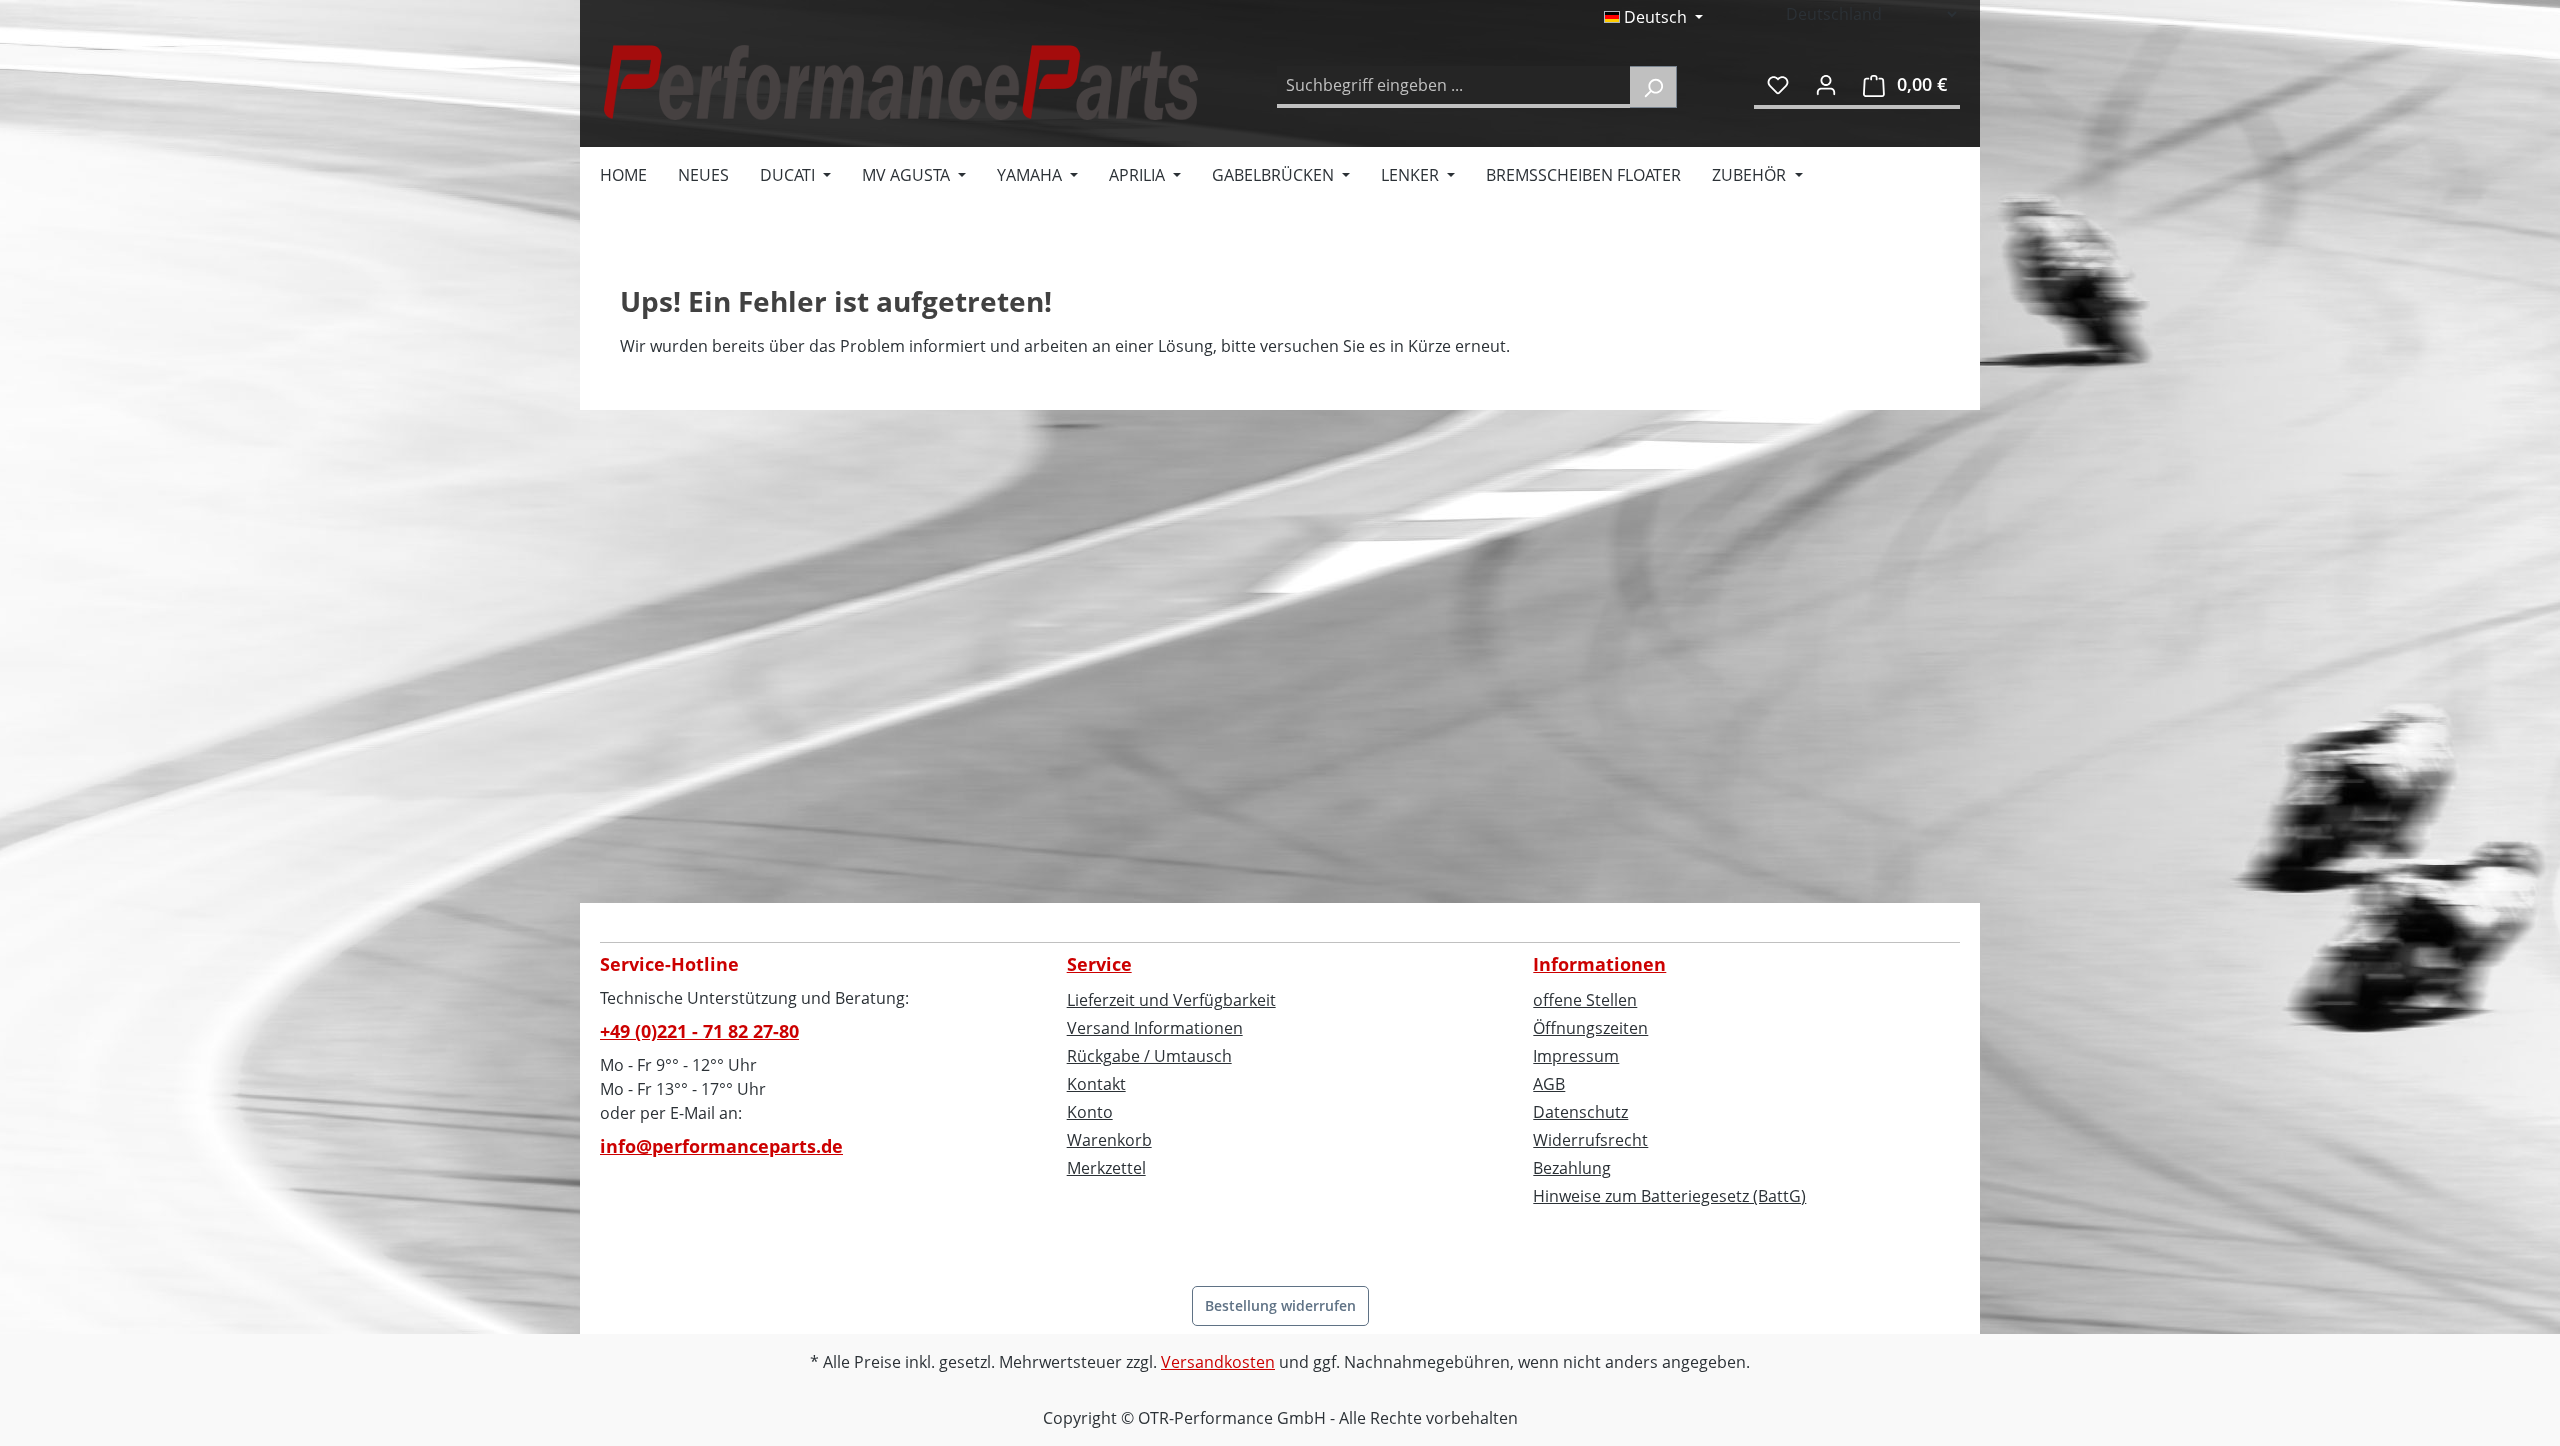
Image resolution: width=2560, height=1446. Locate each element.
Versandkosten (1218, 1362)
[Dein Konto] (1826, 84)
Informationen (1599, 964)
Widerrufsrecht (1590, 1140)
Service (1099, 964)
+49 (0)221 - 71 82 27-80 (699, 1031)
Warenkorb (1109, 1140)
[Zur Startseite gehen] (900, 82)
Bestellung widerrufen (1280, 1305)
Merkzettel (1106, 1168)
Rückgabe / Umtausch (1149, 1056)
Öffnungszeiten (1590, 1028)
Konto (1090, 1112)
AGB (1549, 1084)
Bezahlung (1572, 1168)
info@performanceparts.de (721, 1146)
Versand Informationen (1155, 1028)
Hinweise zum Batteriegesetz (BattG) (1669, 1196)
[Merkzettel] (1778, 84)
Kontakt (1096, 1084)
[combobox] (1454, 87)
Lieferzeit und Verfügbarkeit (1171, 1000)
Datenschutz (1580, 1112)
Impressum (1576, 1056)
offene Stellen (1585, 1000)
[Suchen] (1653, 87)
